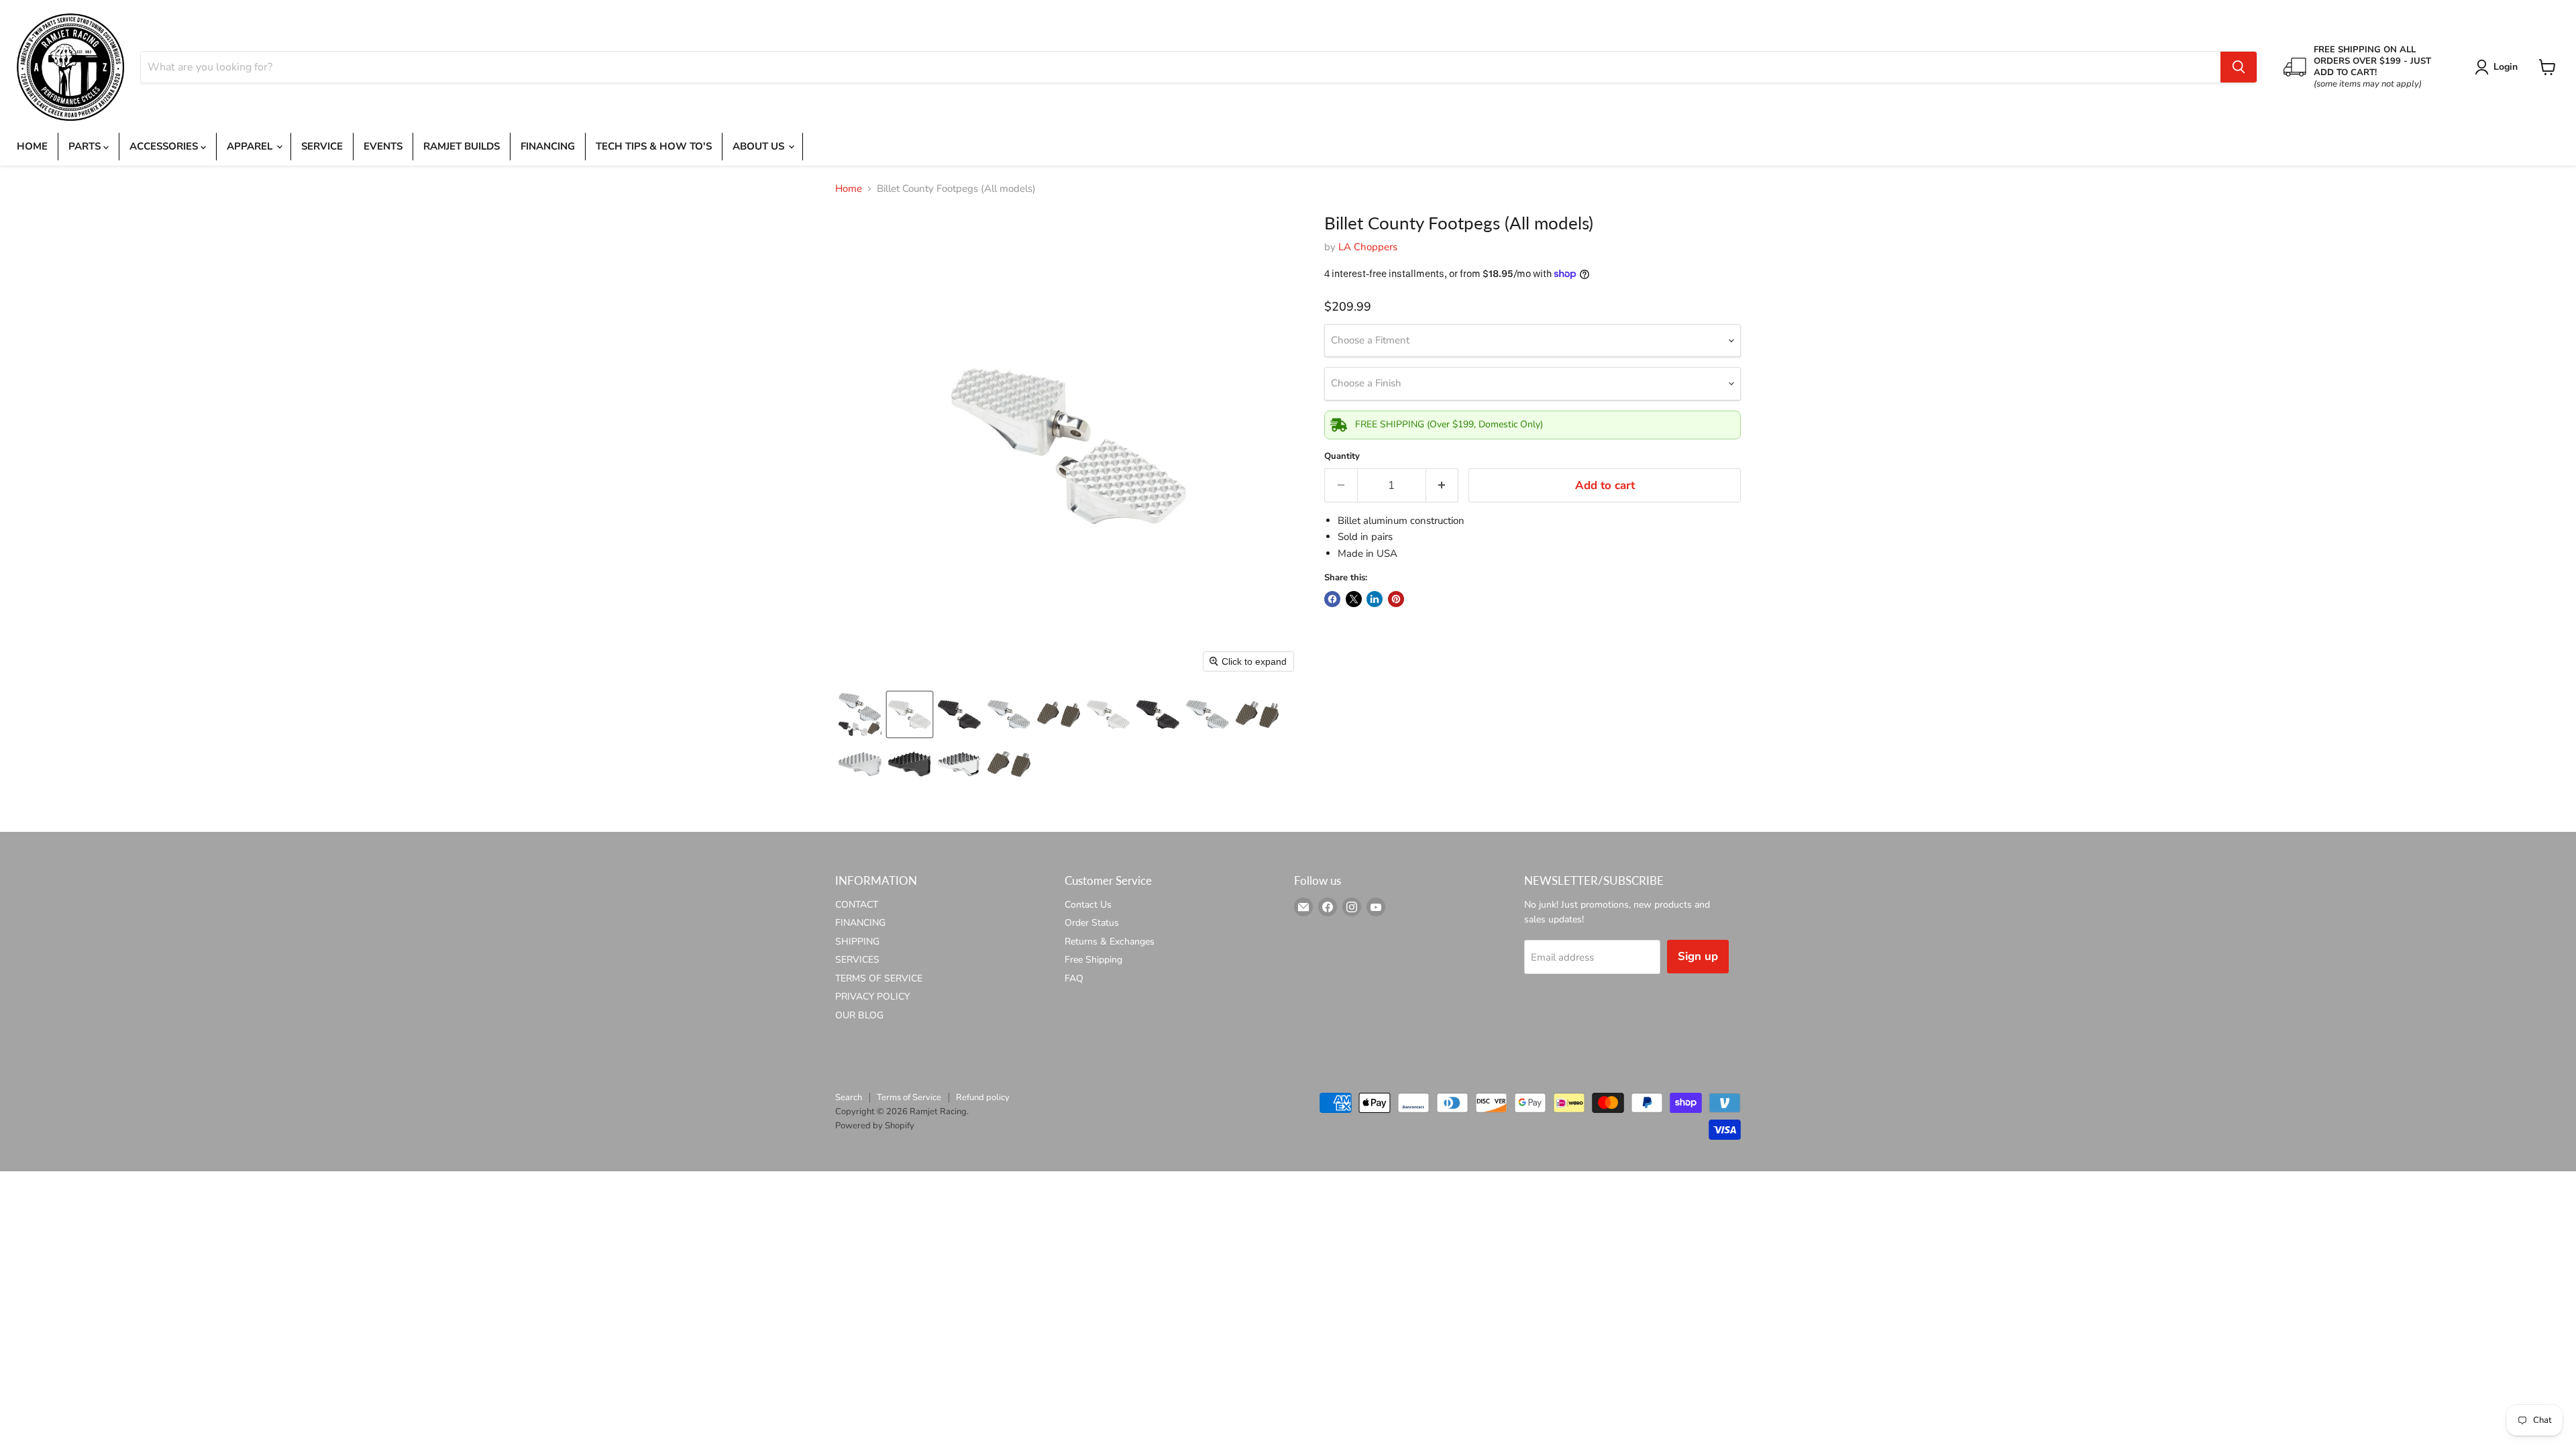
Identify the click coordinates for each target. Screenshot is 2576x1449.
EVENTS (383, 146)
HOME (32, 146)
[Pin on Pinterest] (1396, 599)
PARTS (86, 146)
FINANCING (548, 146)
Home (849, 189)
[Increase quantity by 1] (1443, 485)
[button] (2499, 67)
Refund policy (983, 1097)
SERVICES (857, 960)
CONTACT (857, 905)
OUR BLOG (859, 1015)
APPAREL (251, 146)
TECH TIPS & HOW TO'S (654, 146)
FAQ (1074, 978)
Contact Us (1088, 905)
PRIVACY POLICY (872, 997)
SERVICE (322, 146)
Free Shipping (1093, 960)
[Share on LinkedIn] (1375, 599)
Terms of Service (909, 1097)
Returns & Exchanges (1110, 942)
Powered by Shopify (875, 1126)
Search (849, 1097)
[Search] (2239, 67)
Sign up (1698, 956)
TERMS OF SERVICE (879, 978)
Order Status (1092, 923)
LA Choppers (1368, 247)
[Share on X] (1354, 599)
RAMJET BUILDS (462, 146)
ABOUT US (760, 146)
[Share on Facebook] (1332, 599)
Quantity (1342, 457)
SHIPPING (857, 942)
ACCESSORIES (165, 146)
